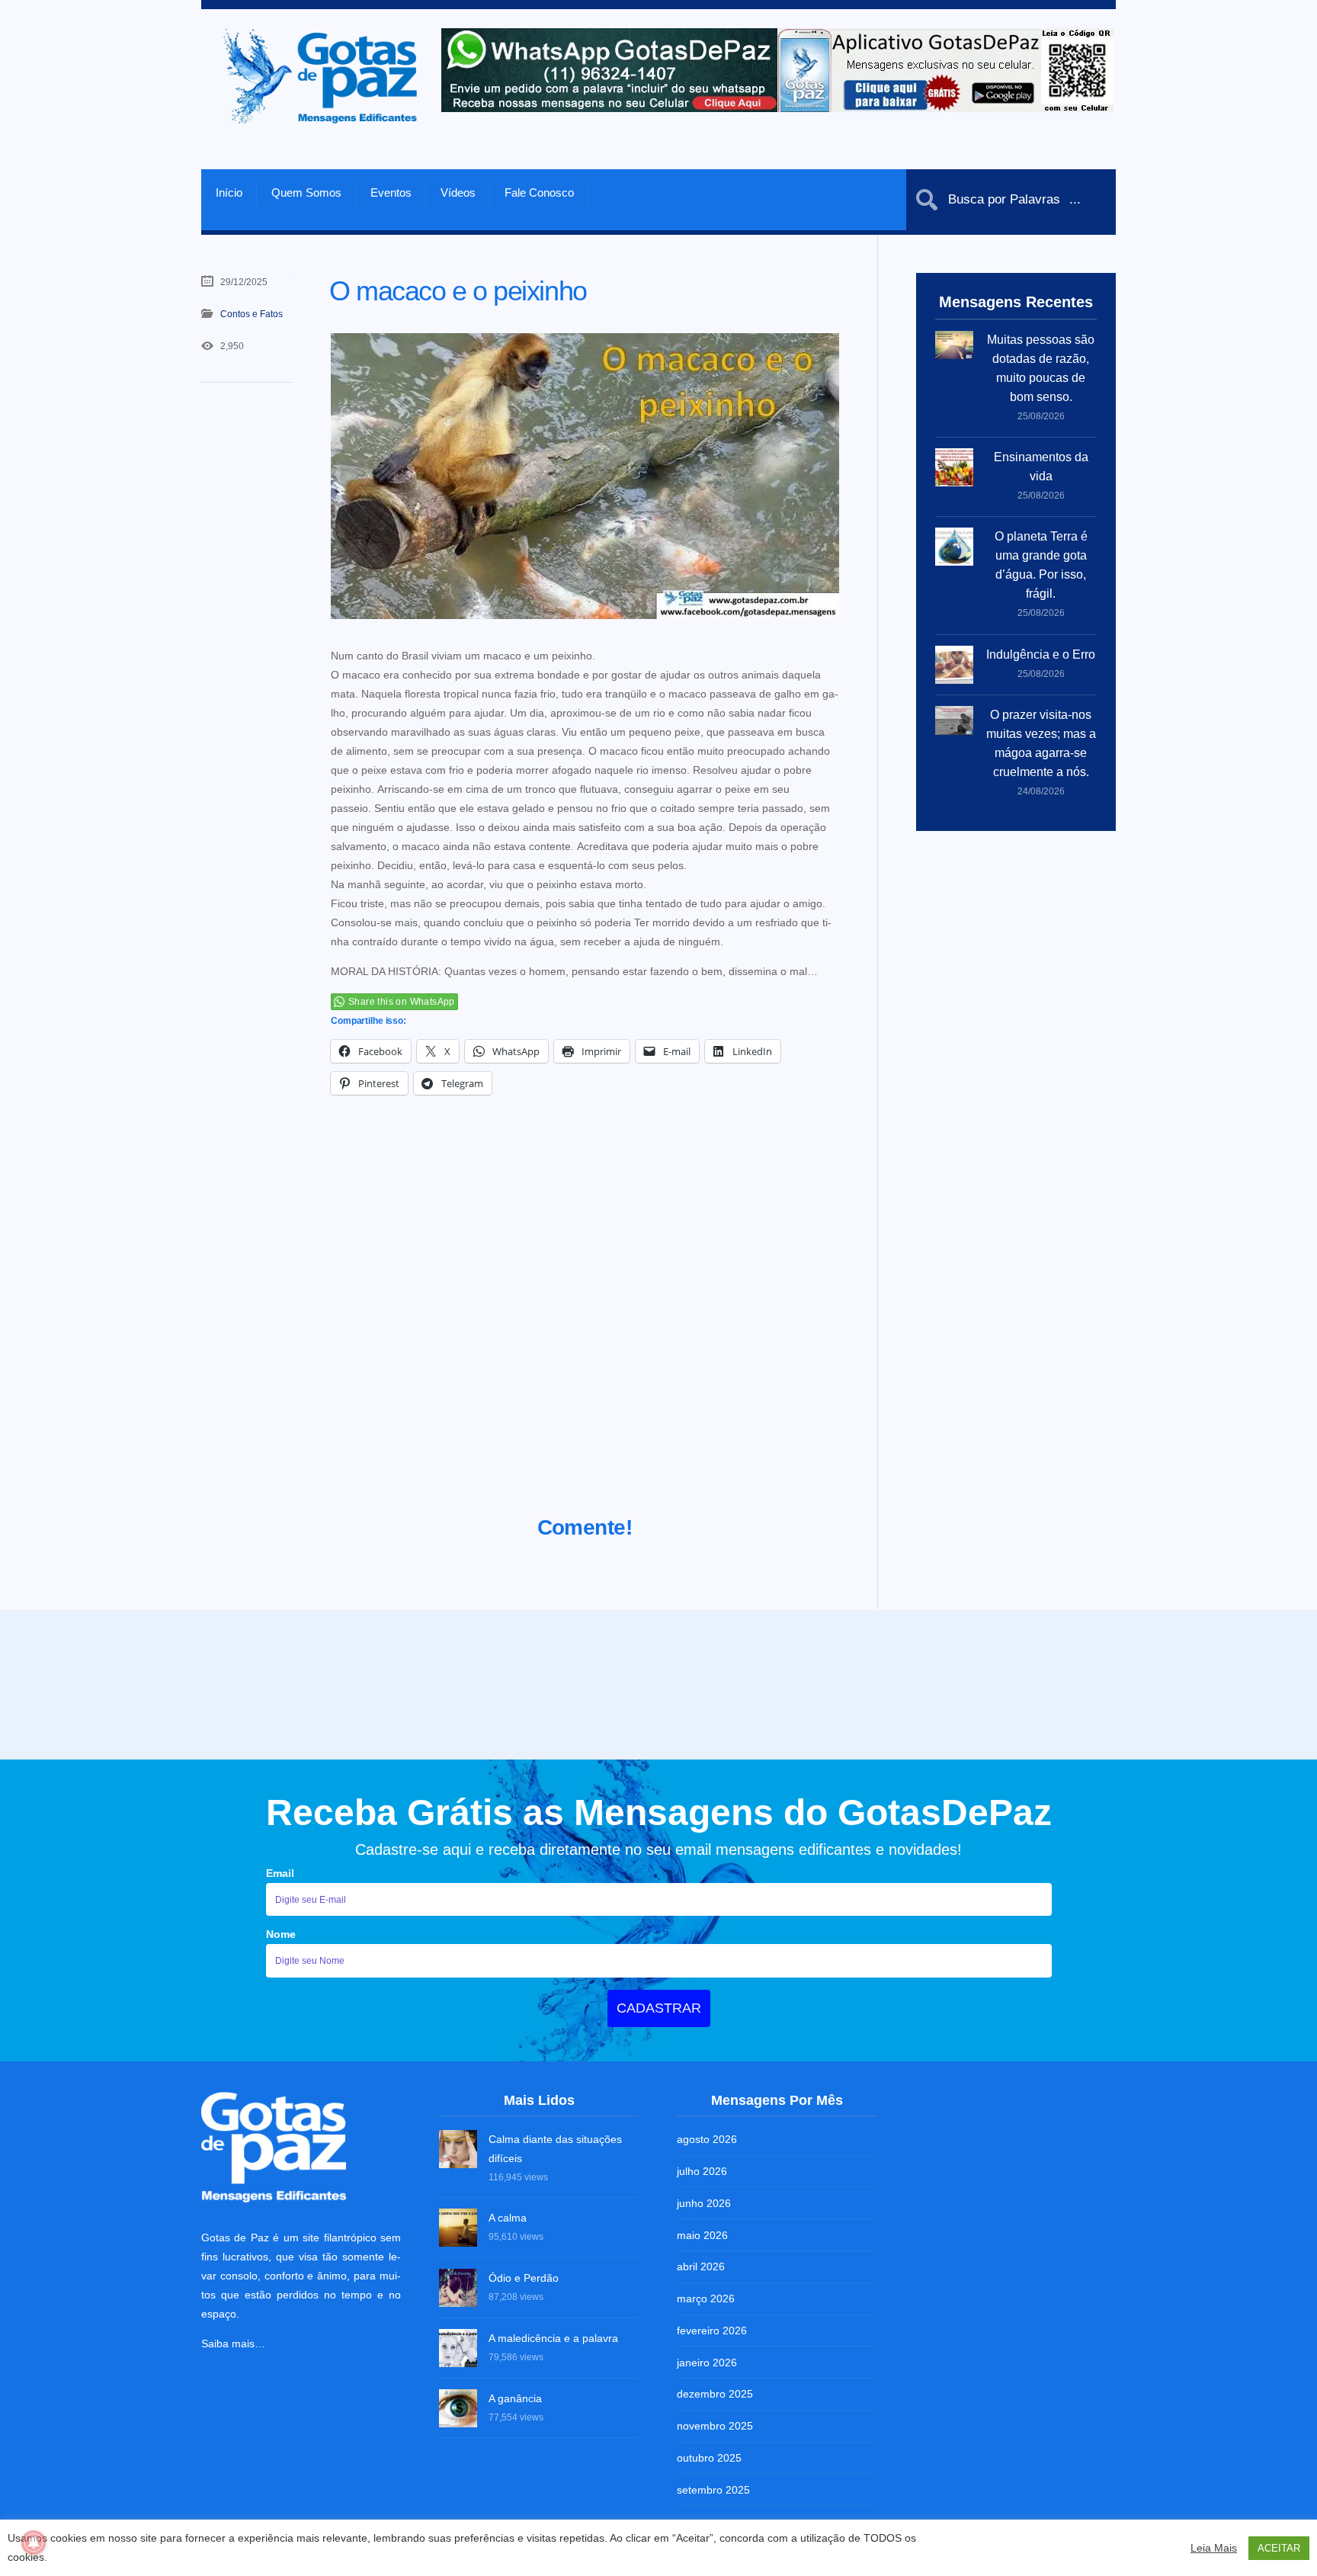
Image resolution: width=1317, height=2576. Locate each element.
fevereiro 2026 (712, 2420)
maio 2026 (702, 2324)
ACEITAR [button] (1279, 2548)
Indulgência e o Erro (1041, 654)
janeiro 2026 (707, 2452)
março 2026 (706, 2388)
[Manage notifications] (34, 2542)
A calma (508, 2307)
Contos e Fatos (252, 314)
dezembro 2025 (715, 2483)
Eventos (391, 192)
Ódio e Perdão (524, 2367)
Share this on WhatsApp (402, 1002)
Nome (281, 2023)
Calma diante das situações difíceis (555, 2238)
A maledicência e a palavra (553, 2427)
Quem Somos (306, 192)
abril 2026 (701, 2356)
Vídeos (458, 192)
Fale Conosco (539, 192)
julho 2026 (702, 2260)
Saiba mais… (233, 2433)
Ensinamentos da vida (1041, 467)
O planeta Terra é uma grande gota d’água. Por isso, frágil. (1041, 565)
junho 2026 (704, 2292)
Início (229, 192)
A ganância (515, 2488)
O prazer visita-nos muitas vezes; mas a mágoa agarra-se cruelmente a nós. (1041, 743)
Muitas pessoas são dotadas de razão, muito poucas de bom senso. (1041, 368)
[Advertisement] (585, 1324)
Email (280, 1962)
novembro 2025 (715, 2515)
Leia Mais (1214, 2548)
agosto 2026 (707, 2228)
